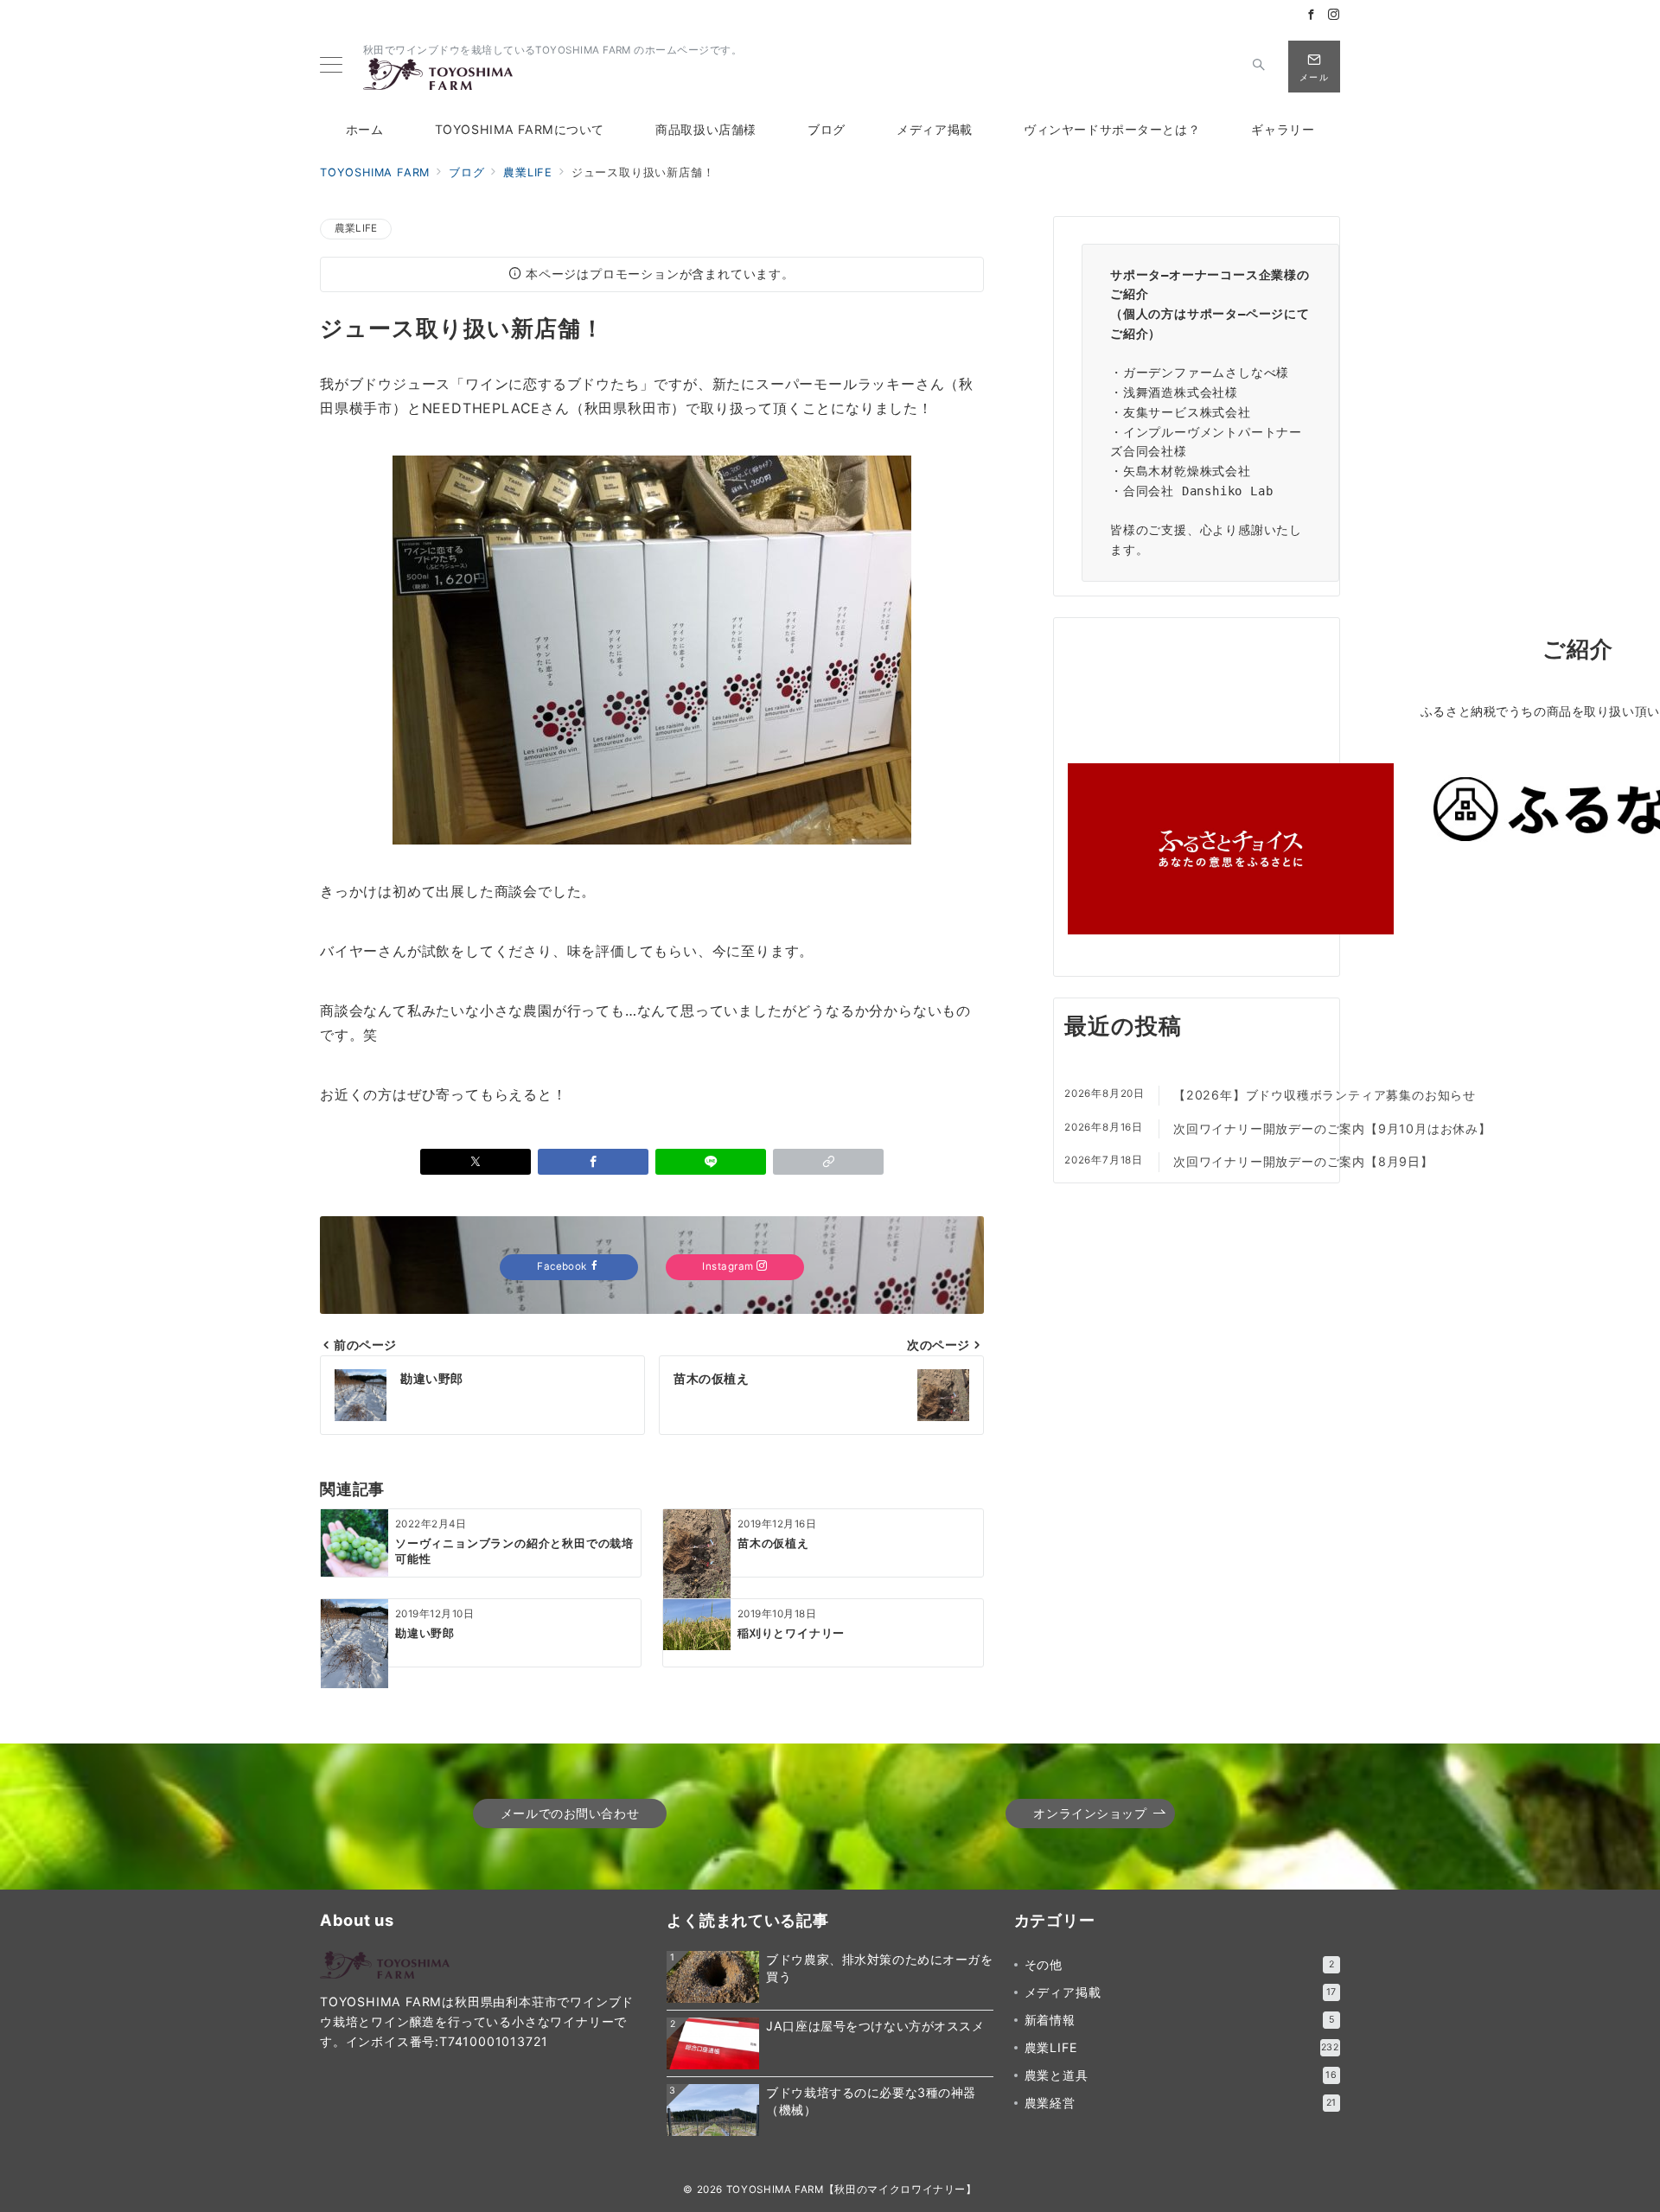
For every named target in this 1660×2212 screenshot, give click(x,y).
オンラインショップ (1090, 1813)
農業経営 (1181, 2103)
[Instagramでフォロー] (1334, 15)
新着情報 (1180, 2020)
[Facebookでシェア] (593, 1162)
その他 (1180, 1964)
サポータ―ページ (1235, 314)
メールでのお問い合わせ (570, 1813)
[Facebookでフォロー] (1312, 15)
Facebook (563, 1266)
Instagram (729, 1266)
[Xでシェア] (476, 1162)
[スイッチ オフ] (1259, 67)
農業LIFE (356, 228)
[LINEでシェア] (711, 1162)
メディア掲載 (1181, 1992)
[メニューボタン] (331, 66)
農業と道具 (1181, 2075)
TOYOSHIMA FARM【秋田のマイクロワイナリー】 (852, 2190)
